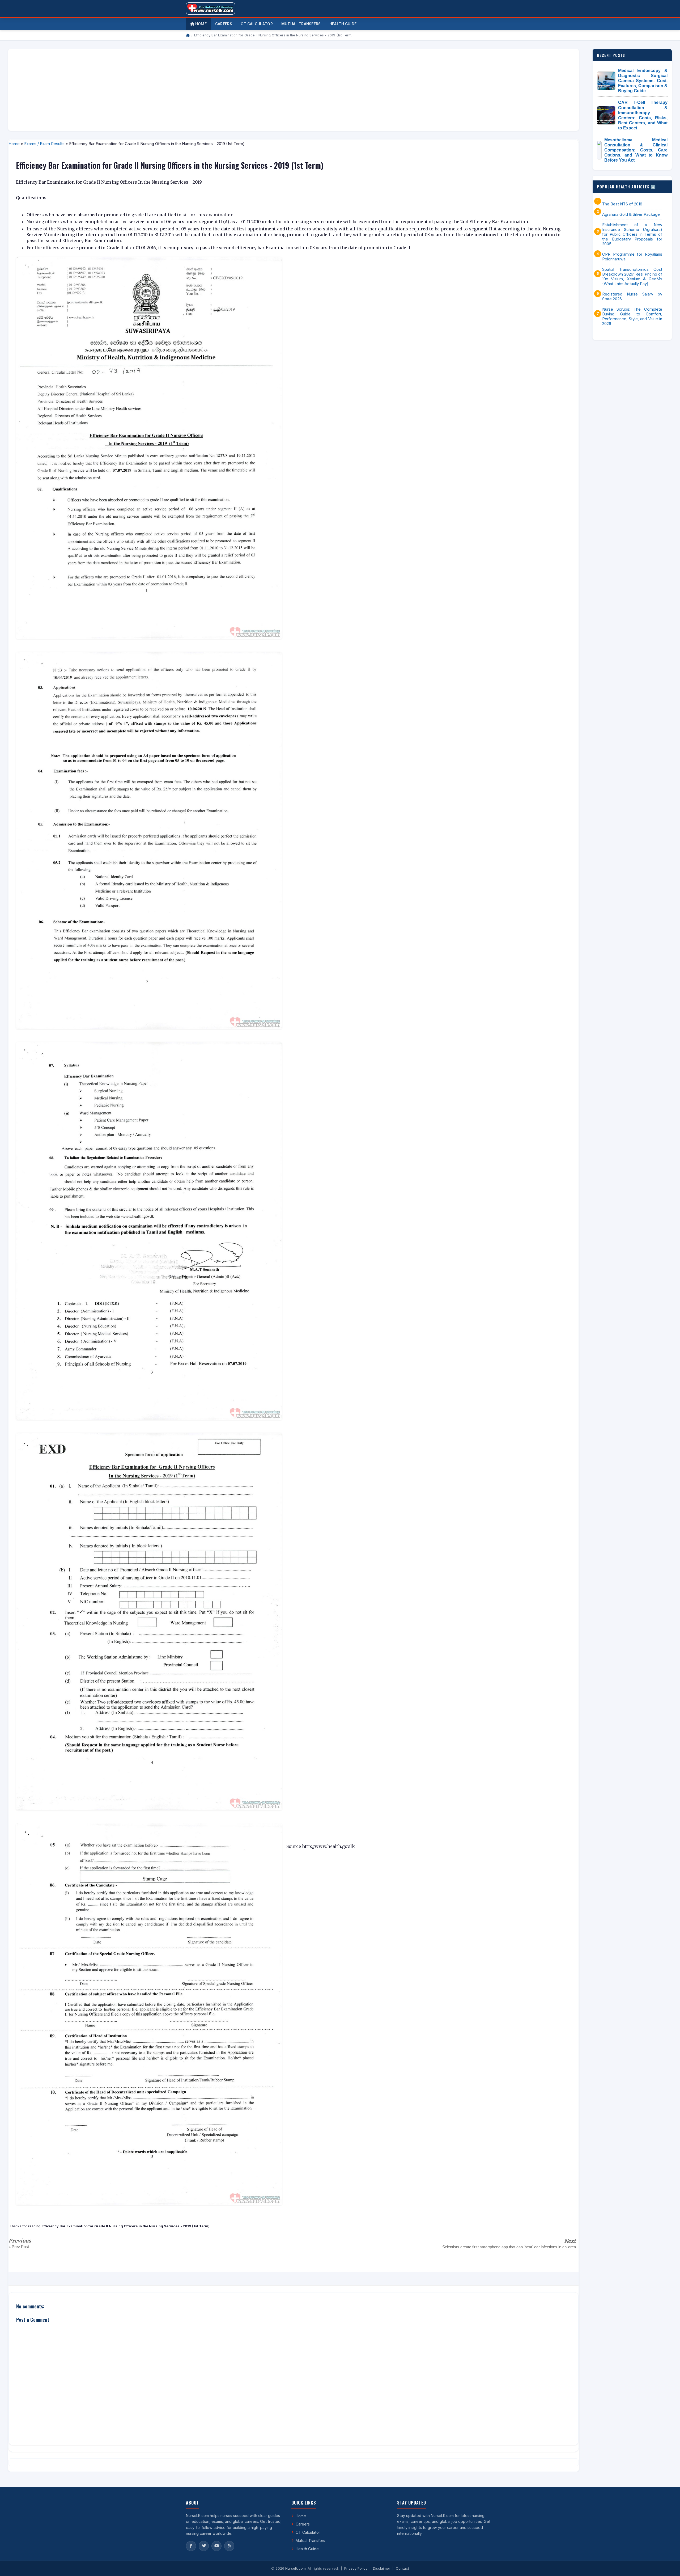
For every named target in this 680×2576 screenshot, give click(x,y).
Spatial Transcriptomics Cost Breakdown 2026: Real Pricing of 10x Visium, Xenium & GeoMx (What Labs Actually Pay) (632, 277)
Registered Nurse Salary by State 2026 (632, 297)
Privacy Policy (356, 2568)
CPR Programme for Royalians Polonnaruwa (632, 257)
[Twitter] (204, 2546)
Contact (402, 2568)
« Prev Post (19, 2247)
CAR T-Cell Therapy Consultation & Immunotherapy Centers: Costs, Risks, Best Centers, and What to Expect (643, 115)
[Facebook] (191, 2546)
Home (200, 24)
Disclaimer (382, 2568)
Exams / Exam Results (44, 144)
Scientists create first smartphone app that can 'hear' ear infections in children (509, 2247)
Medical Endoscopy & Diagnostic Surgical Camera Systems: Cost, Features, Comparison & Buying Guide (643, 81)
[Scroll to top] (668, 2565)
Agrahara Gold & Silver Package (631, 214)
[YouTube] (216, 2546)
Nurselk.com (296, 2568)
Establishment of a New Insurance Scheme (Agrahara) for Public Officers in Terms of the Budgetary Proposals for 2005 (632, 234)
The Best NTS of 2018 (622, 204)
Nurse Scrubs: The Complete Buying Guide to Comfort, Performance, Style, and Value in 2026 (632, 316)
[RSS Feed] (229, 2546)
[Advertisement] (172, 90)
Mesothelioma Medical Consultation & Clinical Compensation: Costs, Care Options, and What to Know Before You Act (636, 150)
